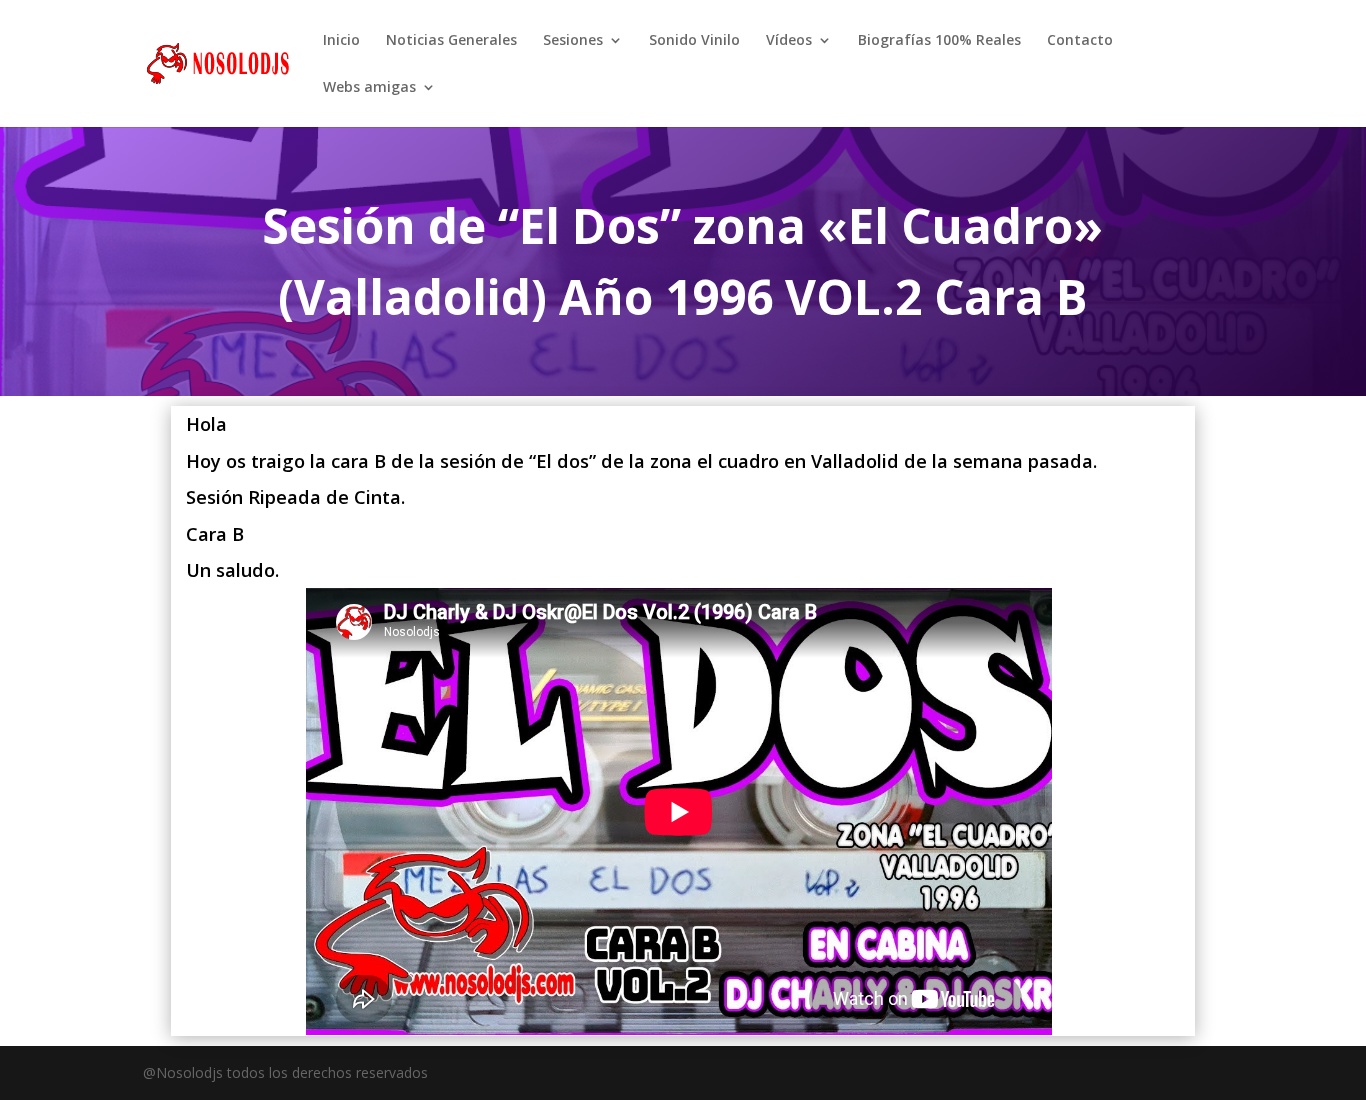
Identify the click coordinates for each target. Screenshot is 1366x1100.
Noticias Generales (451, 41)
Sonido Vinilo (694, 41)
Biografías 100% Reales (939, 41)
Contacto (1080, 41)
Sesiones (573, 41)
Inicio (341, 41)
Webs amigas (369, 88)
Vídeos (789, 41)
